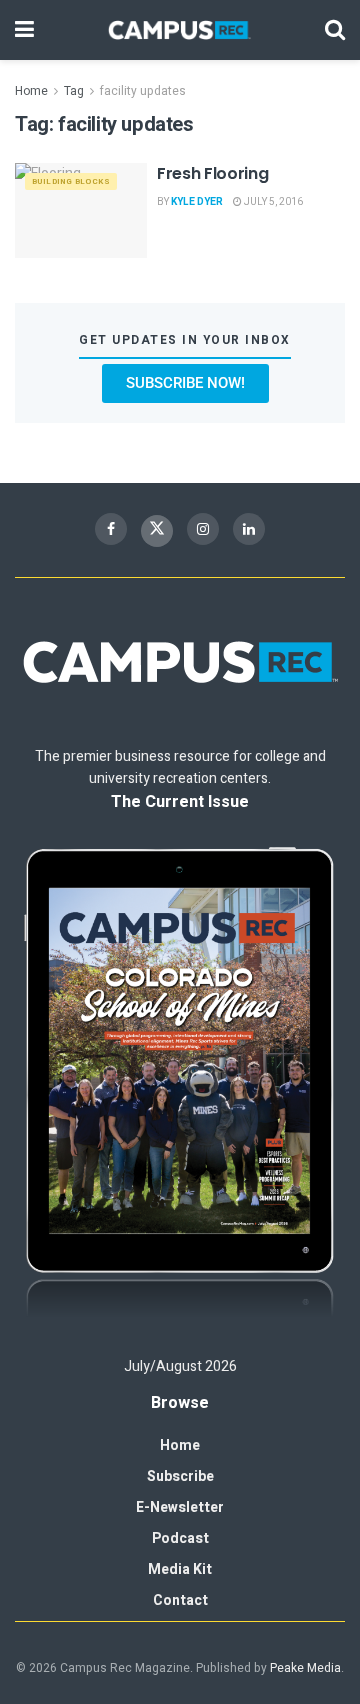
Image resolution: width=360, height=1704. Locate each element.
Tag (74, 91)
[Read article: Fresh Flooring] (81, 210)
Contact (180, 1600)
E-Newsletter (180, 1507)
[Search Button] (335, 30)
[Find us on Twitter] (157, 531)
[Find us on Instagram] (203, 529)
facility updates (143, 91)
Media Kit (180, 1569)
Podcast (180, 1538)
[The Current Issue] (180, 1085)
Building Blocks (71, 181)
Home (31, 91)
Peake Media (305, 1668)
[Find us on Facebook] (111, 529)
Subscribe (180, 1476)
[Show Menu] (24, 30)
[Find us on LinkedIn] (249, 529)
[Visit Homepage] (180, 30)
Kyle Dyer (197, 202)
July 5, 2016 (272, 202)
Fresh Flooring (213, 173)
